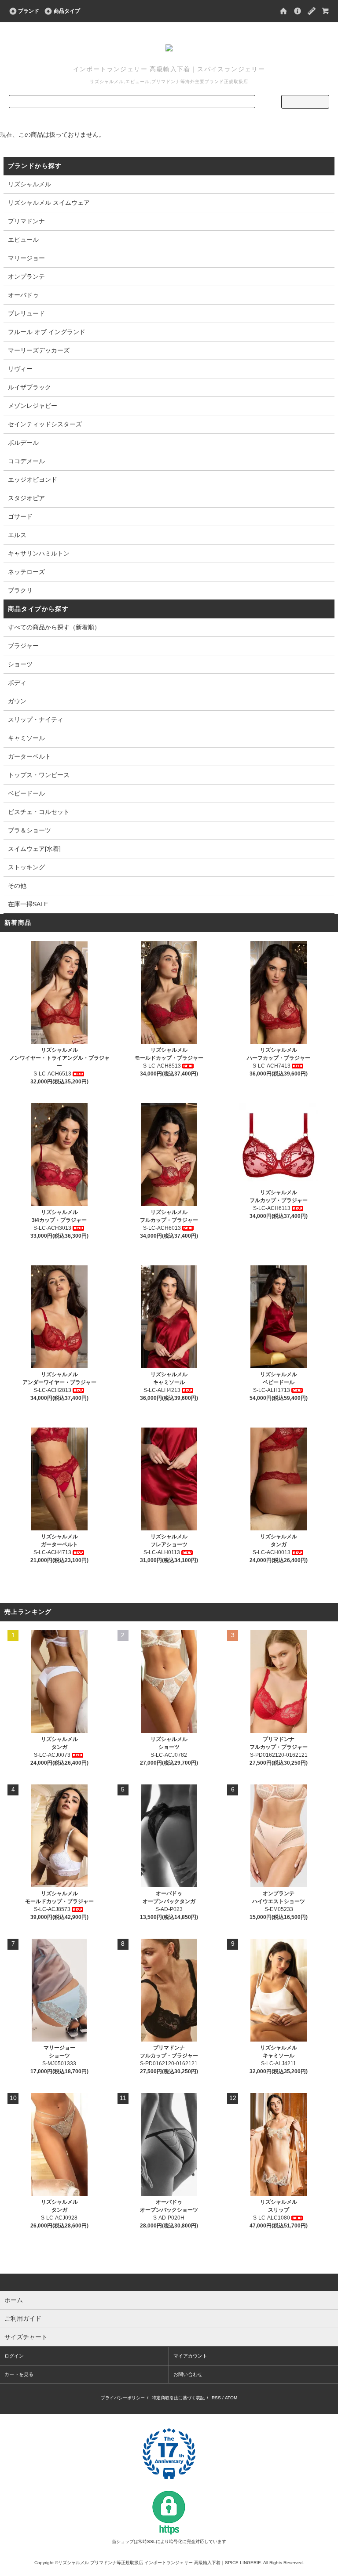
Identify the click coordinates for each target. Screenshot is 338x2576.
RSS (216, 2398)
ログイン (14, 2356)
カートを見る (19, 2374)
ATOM (231, 2398)
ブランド (29, 11)
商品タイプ (67, 11)
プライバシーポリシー (123, 2398)
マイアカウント (190, 2356)
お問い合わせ (188, 2374)
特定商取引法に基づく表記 (178, 2398)
